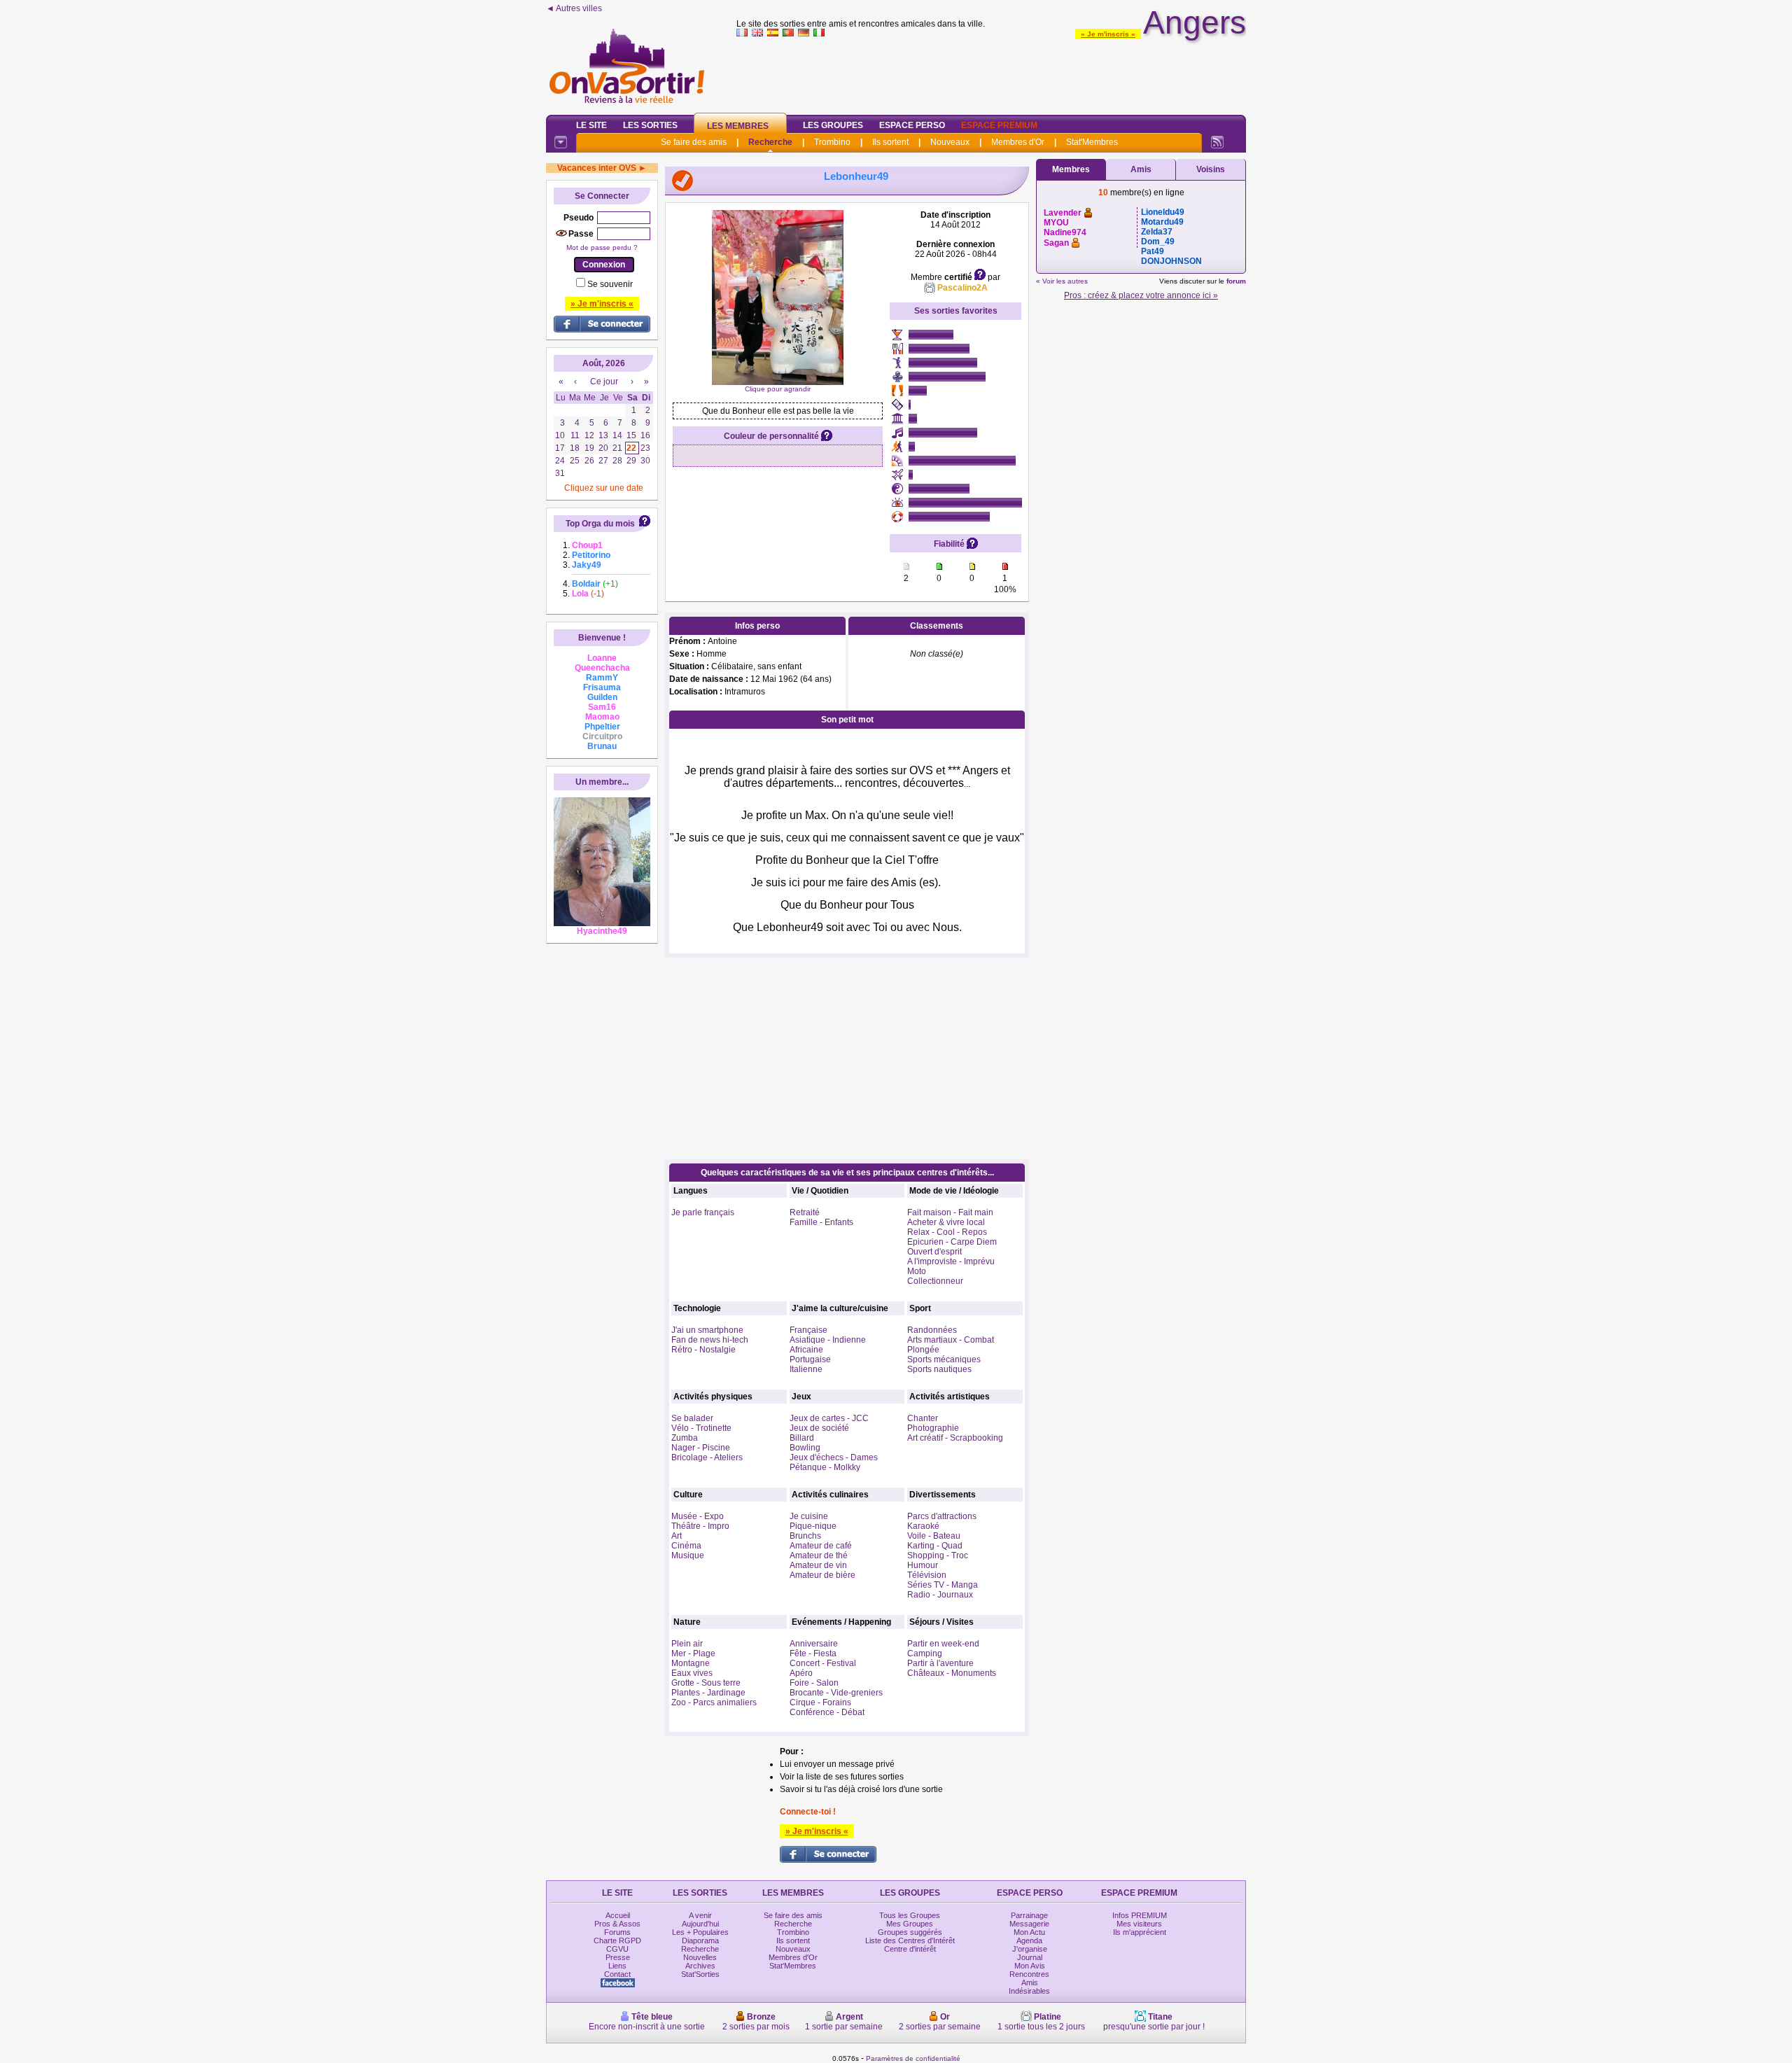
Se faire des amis (694, 142)
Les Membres (738, 126)
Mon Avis (1030, 1966)
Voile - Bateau (934, 1536)
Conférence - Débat (827, 1712)
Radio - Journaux (940, 1595)
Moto (917, 1271)
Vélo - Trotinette (701, 1428)
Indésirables (1029, 1991)
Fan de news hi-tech (710, 1340)
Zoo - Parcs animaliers (714, 1702)
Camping (925, 1653)
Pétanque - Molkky (825, 1467)
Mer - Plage (693, 1653)
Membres (1071, 169)
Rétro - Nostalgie (703, 1350)
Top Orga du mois (600, 524)
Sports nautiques (939, 1369)
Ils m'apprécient (1140, 1932)
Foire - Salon (814, 1683)
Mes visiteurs (1139, 1924)
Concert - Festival (823, 1663)
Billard (802, 1438)
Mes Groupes (910, 1924)
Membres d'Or (1018, 142)
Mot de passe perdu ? (602, 247)
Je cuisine (809, 1516)
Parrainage (1029, 1915)
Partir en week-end (943, 1644)
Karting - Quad (935, 1546)
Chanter (923, 1418)
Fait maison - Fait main (950, 1212)
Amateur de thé (819, 1555)
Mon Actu (1029, 1932)
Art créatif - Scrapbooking (955, 1438)
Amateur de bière (822, 1575)
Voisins (1211, 169)
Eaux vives (692, 1673)
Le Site (591, 125)
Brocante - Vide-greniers (836, 1693)
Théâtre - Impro (700, 1526)
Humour (923, 1565)
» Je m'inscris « (1108, 34)
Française (808, 1330)
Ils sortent (890, 142)
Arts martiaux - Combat (951, 1340)
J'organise (1030, 1949)
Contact (617, 1974)
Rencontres (1029, 1974)
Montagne (691, 1663)
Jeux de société (819, 1428)
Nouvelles (700, 1957)
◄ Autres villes (574, 8)
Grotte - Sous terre (706, 1683)
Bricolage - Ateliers (707, 1457)
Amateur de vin (818, 1565)
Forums (617, 1932)
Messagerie (1029, 1924)
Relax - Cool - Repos (947, 1232)
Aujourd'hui (700, 1924)
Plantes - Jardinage (708, 1693)
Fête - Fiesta (813, 1653)
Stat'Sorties (700, 1974)
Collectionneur (935, 1281)
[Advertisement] (991, 73)
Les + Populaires (700, 1932)
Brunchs (805, 1536)
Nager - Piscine (701, 1448)
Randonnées (932, 1330)
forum (1236, 281)
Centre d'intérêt (910, 1949)
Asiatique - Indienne (828, 1340)
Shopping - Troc (938, 1555)
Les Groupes (833, 125)
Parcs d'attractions (942, 1516)
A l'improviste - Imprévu (951, 1261)
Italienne (806, 1369)
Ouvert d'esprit (934, 1252)
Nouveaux (950, 142)
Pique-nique (813, 1526)
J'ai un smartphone (707, 1330)
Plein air (687, 1644)
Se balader (692, 1418)
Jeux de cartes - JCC (829, 1418)
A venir (700, 1915)
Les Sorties (650, 125)
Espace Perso (912, 125)
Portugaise (810, 1359)
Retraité (805, 1212)
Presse (618, 1957)
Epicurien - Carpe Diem (952, 1242)
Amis (1141, 169)
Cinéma (686, 1546)
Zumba (685, 1438)
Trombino (832, 142)
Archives (700, 1966)
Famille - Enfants (821, 1222)
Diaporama (700, 1940)
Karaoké (923, 1526)
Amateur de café (821, 1546)
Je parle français (703, 1212)
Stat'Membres (1092, 142)
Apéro (801, 1673)
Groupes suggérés (910, 1932)
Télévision (927, 1575)
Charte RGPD (617, 1940)
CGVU (617, 1949)
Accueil (618, 1915)
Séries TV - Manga (943, 1585)
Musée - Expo (698, 1516)
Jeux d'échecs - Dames (834, 1457)
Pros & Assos (617, 1924)
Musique (688, 1555)
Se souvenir (610, 284)
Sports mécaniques (944, 1359)
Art (677, 1536)
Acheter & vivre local (946, 1222)
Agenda (1029, 1940)
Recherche (770, 142)
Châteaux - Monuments (952, 1673)
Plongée (923, 1350)
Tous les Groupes (910, 1915)
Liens (617, 1966)
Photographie (933, 1428)
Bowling (805, 1448)
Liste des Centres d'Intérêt (910, 1940)
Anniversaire (814, 1644)
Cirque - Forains (820, 1702)
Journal (1030, 1957)
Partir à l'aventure (940, 1663)
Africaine (806, 1350)
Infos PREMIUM (1140, 1915)
